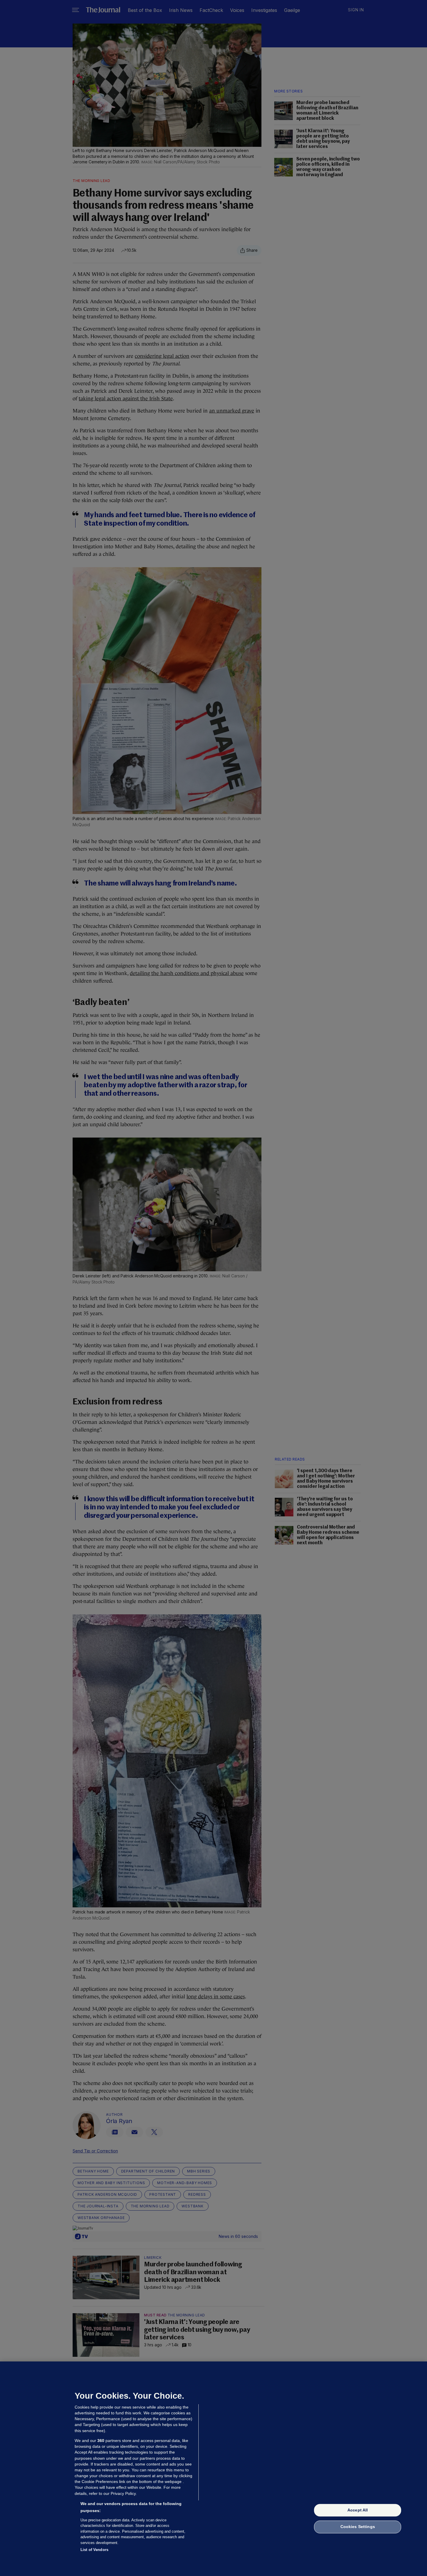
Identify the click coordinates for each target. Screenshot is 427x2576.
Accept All (358, 2510)
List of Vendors (94, 2550)
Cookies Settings (358, 2527)
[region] (214, 2469)
